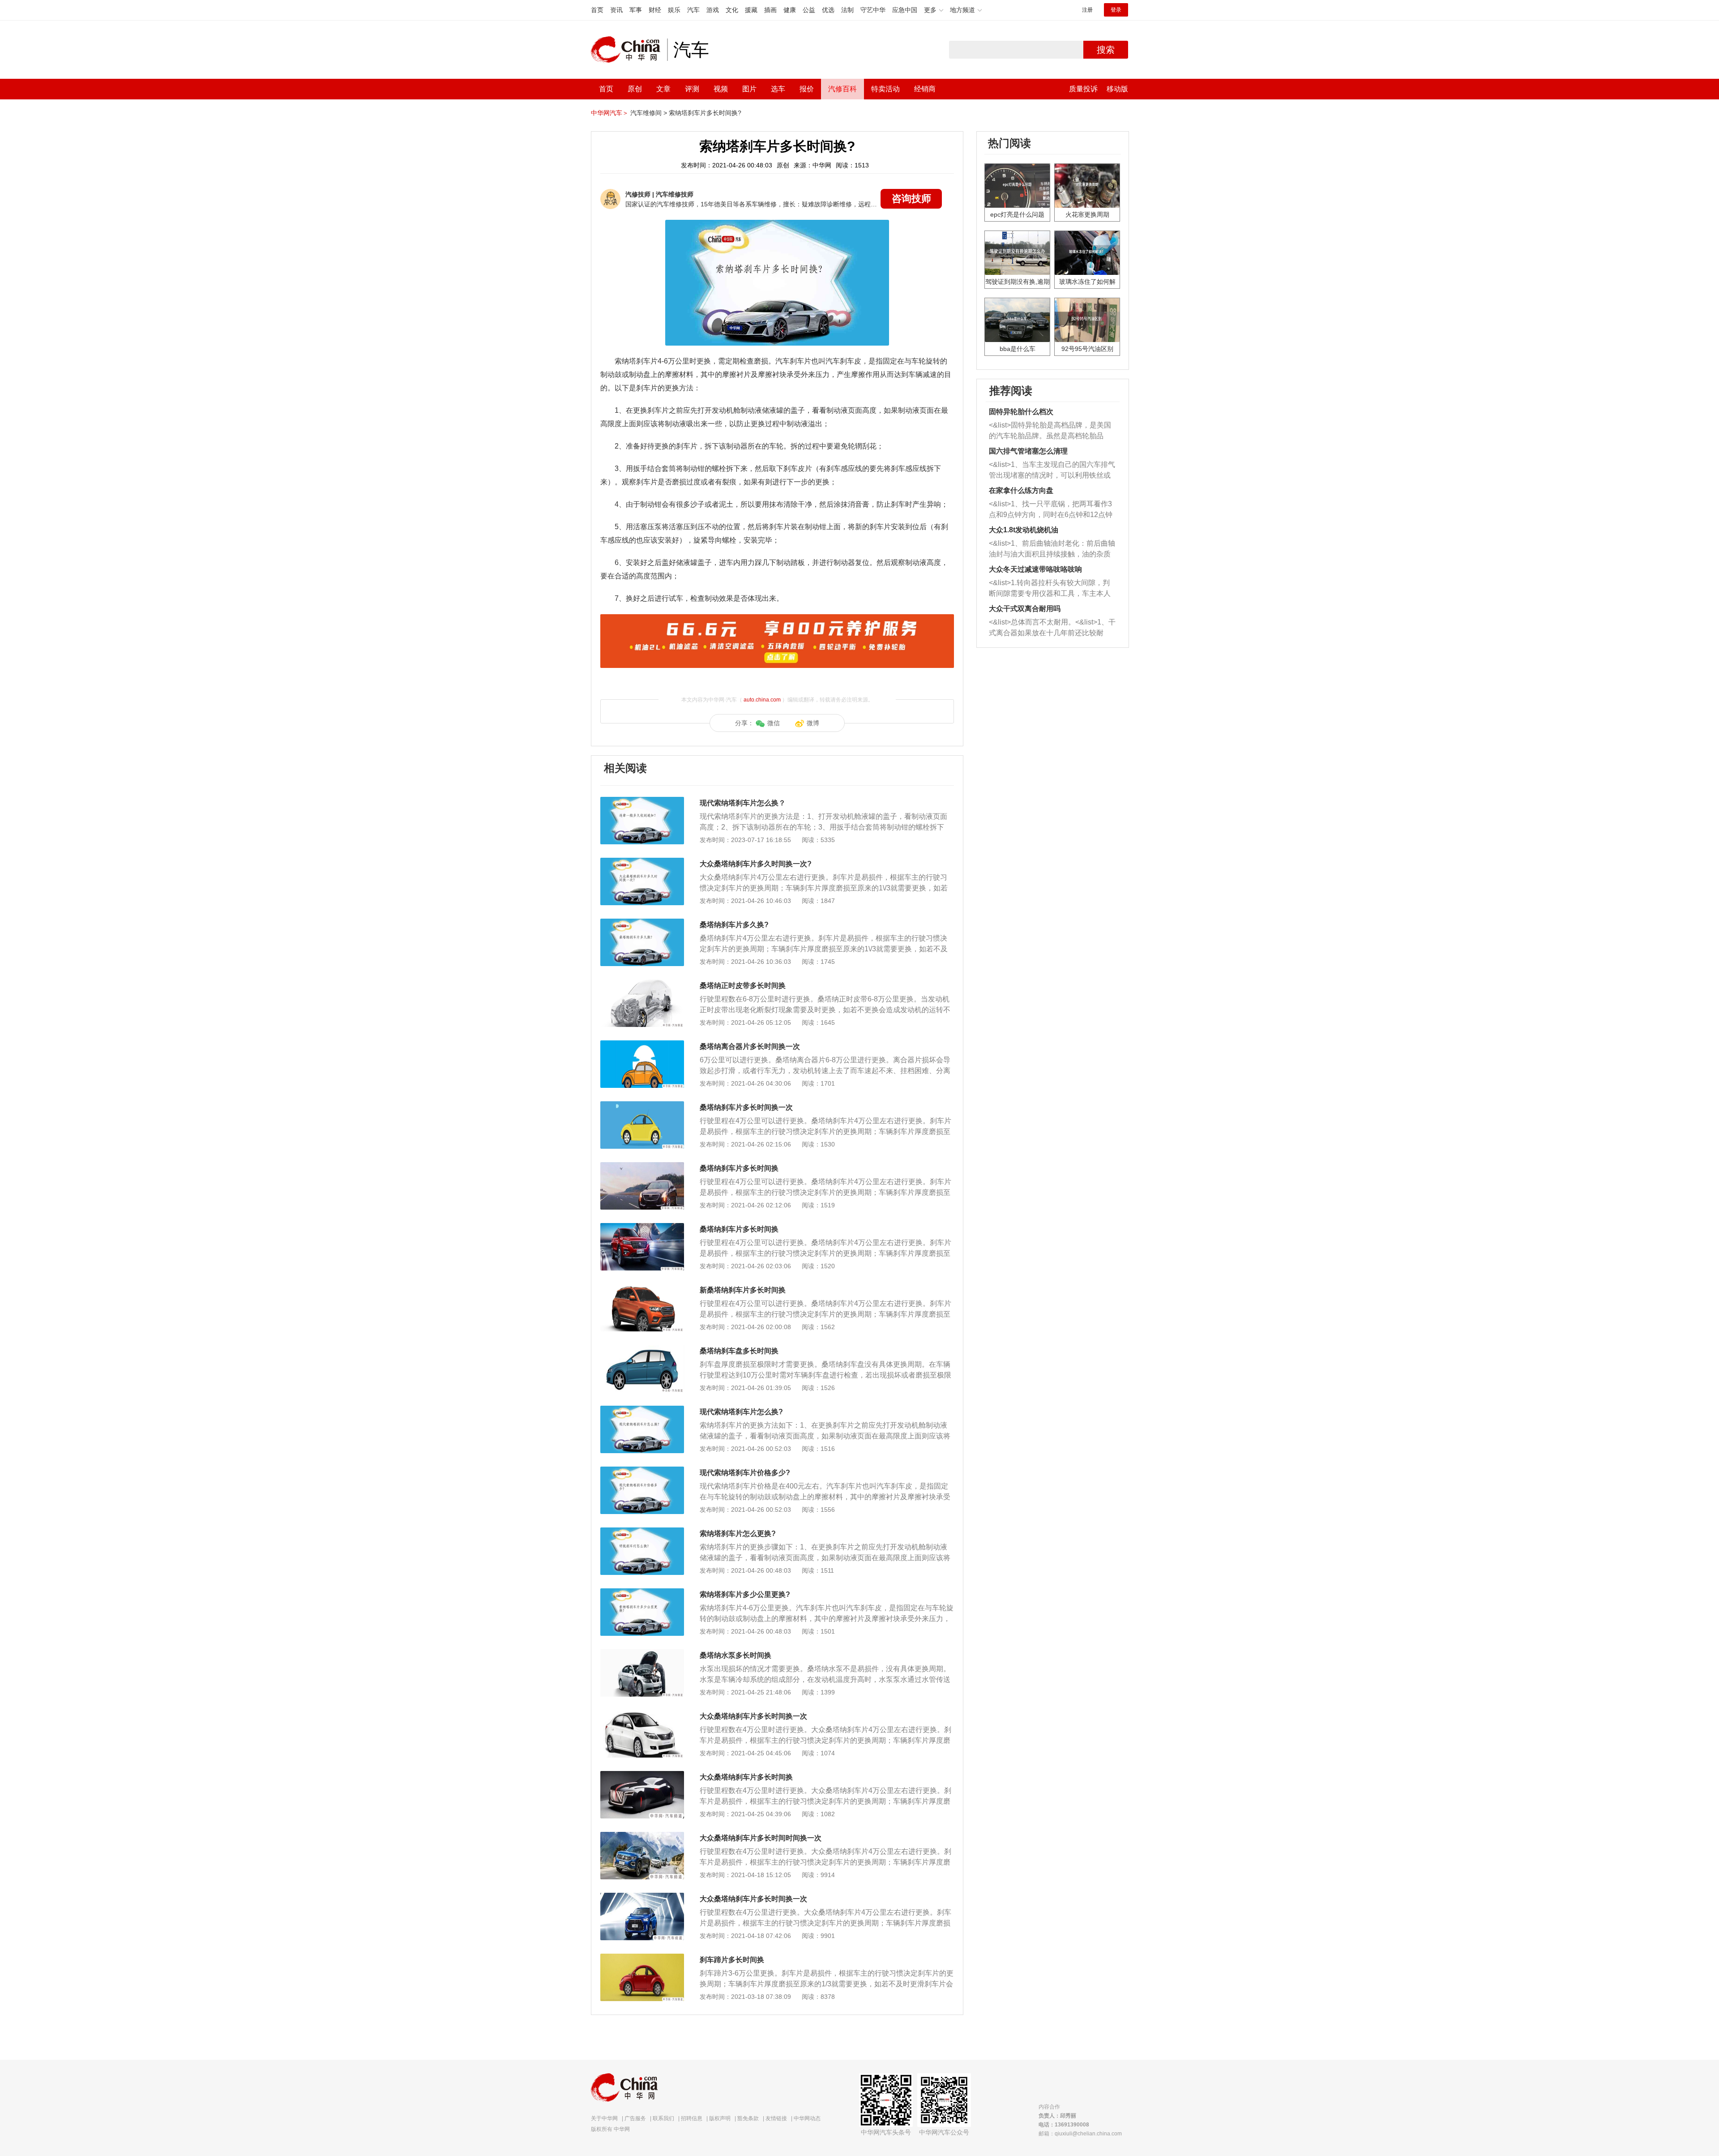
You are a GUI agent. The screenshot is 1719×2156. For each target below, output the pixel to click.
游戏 (713, 10)
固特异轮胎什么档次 (1021, 412)
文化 (732, 10)
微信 (774, 723)
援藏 (751, 10)
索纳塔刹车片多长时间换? (705, 113)
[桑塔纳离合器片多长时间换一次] (642, 1045)
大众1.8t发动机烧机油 (1024, 530)
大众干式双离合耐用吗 (1025, 609)
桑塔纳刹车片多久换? (734, 925)
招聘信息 (692, 2118)
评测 (692, 89)
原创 (635, 89)
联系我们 (663, 2118)
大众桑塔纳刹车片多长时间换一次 (753, 1716)
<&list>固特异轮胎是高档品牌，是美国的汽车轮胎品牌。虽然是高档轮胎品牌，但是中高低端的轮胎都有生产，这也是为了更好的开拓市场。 (1050, 431)
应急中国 (905, 10)
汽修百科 (842, 89)
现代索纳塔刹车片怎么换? (741, 1412)
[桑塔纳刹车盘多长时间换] (642, 1349)
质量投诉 (1083, 89)
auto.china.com (762, 700)
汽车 (693, 10)
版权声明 (720, 2118)
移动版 (1117, 89)
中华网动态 (807, 2118)
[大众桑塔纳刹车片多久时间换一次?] (642, 862)
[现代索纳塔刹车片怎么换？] (642, 801)
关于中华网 (604, 2118)
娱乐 (674, 10)
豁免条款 (748, 2118)
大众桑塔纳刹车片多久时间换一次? (756, 864)
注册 (1087, 10)
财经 (655, 10)
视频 (721, 89)
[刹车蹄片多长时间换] (642, 1958)
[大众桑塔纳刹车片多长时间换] (642, 1775)
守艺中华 (873, 10)
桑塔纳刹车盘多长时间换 (739, 1351)
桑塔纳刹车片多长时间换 (739, 1168)
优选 (828, 10)
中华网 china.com (629, 50)
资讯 (616, 10)
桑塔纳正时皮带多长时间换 (743, 986)
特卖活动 (885, 89)
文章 (663, 89)
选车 (778, 89)
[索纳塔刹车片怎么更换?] (642, 1532)
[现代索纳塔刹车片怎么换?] (642, 1410)
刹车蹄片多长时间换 (732, 1960)
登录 (1116, 10)
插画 (770, 10)
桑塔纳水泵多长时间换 (735, 1655)
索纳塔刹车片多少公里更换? (745, 1594)
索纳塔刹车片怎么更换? (738, 1534)
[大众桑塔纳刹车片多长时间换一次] (642, 1715)
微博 (813, 723)
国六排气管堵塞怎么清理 (1028, 451)
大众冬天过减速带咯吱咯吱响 (1035, 569)
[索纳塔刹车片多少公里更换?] (642, 1593)
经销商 (925, 89)
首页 (597, 10)
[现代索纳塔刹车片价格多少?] (642, 1471)
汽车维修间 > (649, 113)
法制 (847, 10)
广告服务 (635, 2118)
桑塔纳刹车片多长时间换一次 (746, 1107)
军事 (636, 10)
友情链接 (776, 2118)
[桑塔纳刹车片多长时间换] (642, 1167)
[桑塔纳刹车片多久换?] (642, 923)
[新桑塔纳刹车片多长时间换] (642, 1288)
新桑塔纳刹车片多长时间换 (743, 1290)
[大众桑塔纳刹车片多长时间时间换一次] (642, 1836)
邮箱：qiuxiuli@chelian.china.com (1080, 2134)
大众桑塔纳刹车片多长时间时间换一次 (761, 1838)
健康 (790, 10)
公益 (809, 10)
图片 (749, 89)
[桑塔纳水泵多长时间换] (642, 1654)
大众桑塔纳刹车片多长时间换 (746, 1777)
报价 (807, 89)
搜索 (1106, 50)
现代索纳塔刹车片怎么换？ (743, 803)
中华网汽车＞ (610, 113)
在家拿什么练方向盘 (1021, 490)
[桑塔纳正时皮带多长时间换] (642, 984)
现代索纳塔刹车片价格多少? (745, 1473)
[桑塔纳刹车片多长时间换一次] (642, 1106)
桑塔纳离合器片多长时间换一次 (750, 1046)
